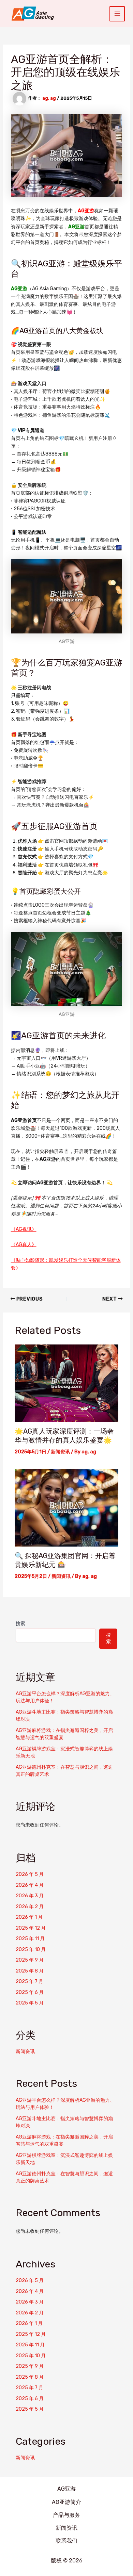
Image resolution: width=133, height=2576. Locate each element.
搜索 (20, 1624)
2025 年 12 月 (31, 1928)
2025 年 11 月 (30, 1939)
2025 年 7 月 (29, 1981)
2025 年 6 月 (30, 1992)
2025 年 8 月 (30, 1971)
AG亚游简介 (66, 2502)
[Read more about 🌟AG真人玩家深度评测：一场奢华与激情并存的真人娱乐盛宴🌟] (67, 1383)
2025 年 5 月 (30, 2003)
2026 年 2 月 (30, 1907)
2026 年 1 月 (29, 1917)
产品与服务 (66, 2515)
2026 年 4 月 (30, 1885)
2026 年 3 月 (30, 1896)
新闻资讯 (60, 1452)
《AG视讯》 (24, 1229)
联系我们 (66, 2541)
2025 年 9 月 (30, 1960)
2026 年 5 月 (30, 1874)
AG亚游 (86, 211)
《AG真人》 (24, 1245)
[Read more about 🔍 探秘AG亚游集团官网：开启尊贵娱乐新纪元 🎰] (67, 1508)
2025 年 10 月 (31, 1950)
